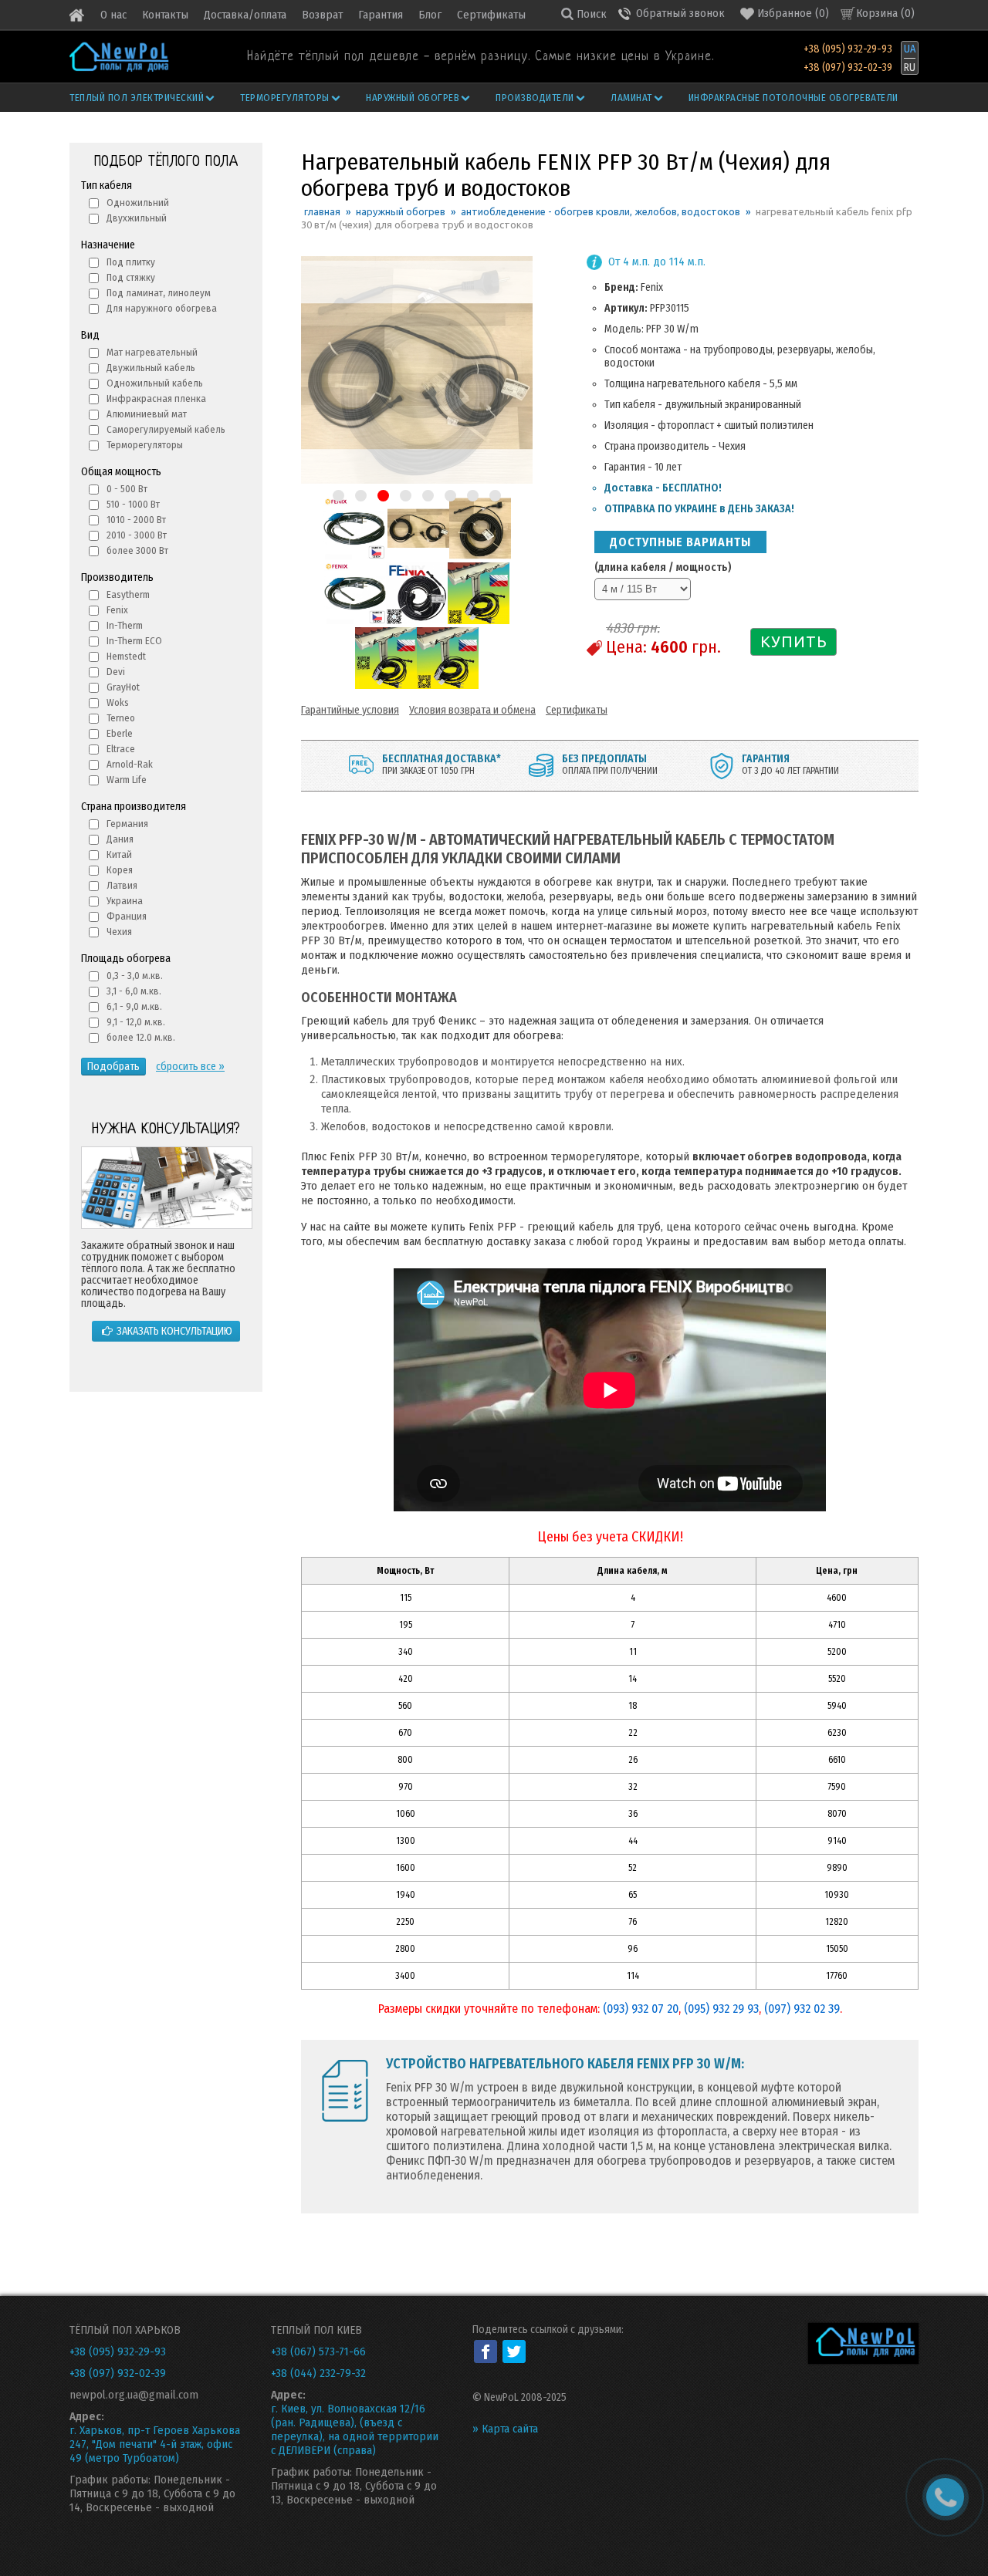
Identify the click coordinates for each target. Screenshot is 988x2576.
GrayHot (123, 687)
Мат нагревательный (152, 352)
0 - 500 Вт (127, 489)
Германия (127, 824)
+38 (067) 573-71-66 (318, 2351)
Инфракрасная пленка (156, 398)
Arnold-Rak (130, 764)
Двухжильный (137, 218)
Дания (120, 839)
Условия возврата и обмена (472, 710)
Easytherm (128, 594)
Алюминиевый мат (147, 414)
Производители (535, 98)
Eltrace (121, 749)
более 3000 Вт (137, 550)
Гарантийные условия (350, 710)
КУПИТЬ (794, 641)
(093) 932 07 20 (641, 2009)
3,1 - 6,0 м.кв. (134, 991)
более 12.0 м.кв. (141, 1037)
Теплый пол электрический (137, 98)
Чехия (119, 932)
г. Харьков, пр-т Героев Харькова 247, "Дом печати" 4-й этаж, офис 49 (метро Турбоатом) (155, 2444)
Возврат (322, 15)
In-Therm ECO (134, 641)
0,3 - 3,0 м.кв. (135, 976)
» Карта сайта (505, 2429)
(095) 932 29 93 (721, 2009)
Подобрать (113, 1067)
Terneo (121, 718)
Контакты (165, 15)
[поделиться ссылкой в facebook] (486, 2351)
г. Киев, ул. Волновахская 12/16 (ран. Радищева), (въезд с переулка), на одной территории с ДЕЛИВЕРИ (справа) (355, 2429)
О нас (113, 15)
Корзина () (885, 13)
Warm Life (127, 780)
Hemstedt (126, 656)
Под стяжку (131, 277)
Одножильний (138, 203)
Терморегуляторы (285, 98)
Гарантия (381, 15)
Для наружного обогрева (162, 308)
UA (910, 49)
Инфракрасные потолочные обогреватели (793, 98)
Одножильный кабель (155, 383)
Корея (120, 870)
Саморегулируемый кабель (166, 429)
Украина (125, 901)
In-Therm (125, 625)
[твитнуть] (514, 2351)
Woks (118, 702)
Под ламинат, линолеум (159, 293)
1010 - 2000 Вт (136, 520)
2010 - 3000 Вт (137, 535)
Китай (119, 854)
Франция (127, 916)
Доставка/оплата (245, 15)
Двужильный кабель (151, 368)
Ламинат (631, 98)
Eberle (120, 733)
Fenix (117, 610)
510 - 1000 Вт (133, 504)
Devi (116, 672)
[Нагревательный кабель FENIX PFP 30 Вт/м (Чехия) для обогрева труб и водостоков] (354, 556)
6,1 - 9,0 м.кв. (134, 1006)
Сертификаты (491, 15)
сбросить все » (190, 1067)
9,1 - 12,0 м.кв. (136, 1022)
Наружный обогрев (413, 98)
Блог (430, 15)
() (793, 13)
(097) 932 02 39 (802, 2009)
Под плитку (131, 262)
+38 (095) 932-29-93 (848, 49)
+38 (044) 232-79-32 (318, 2373)
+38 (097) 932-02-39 (848, 68)
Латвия (122, 885)
